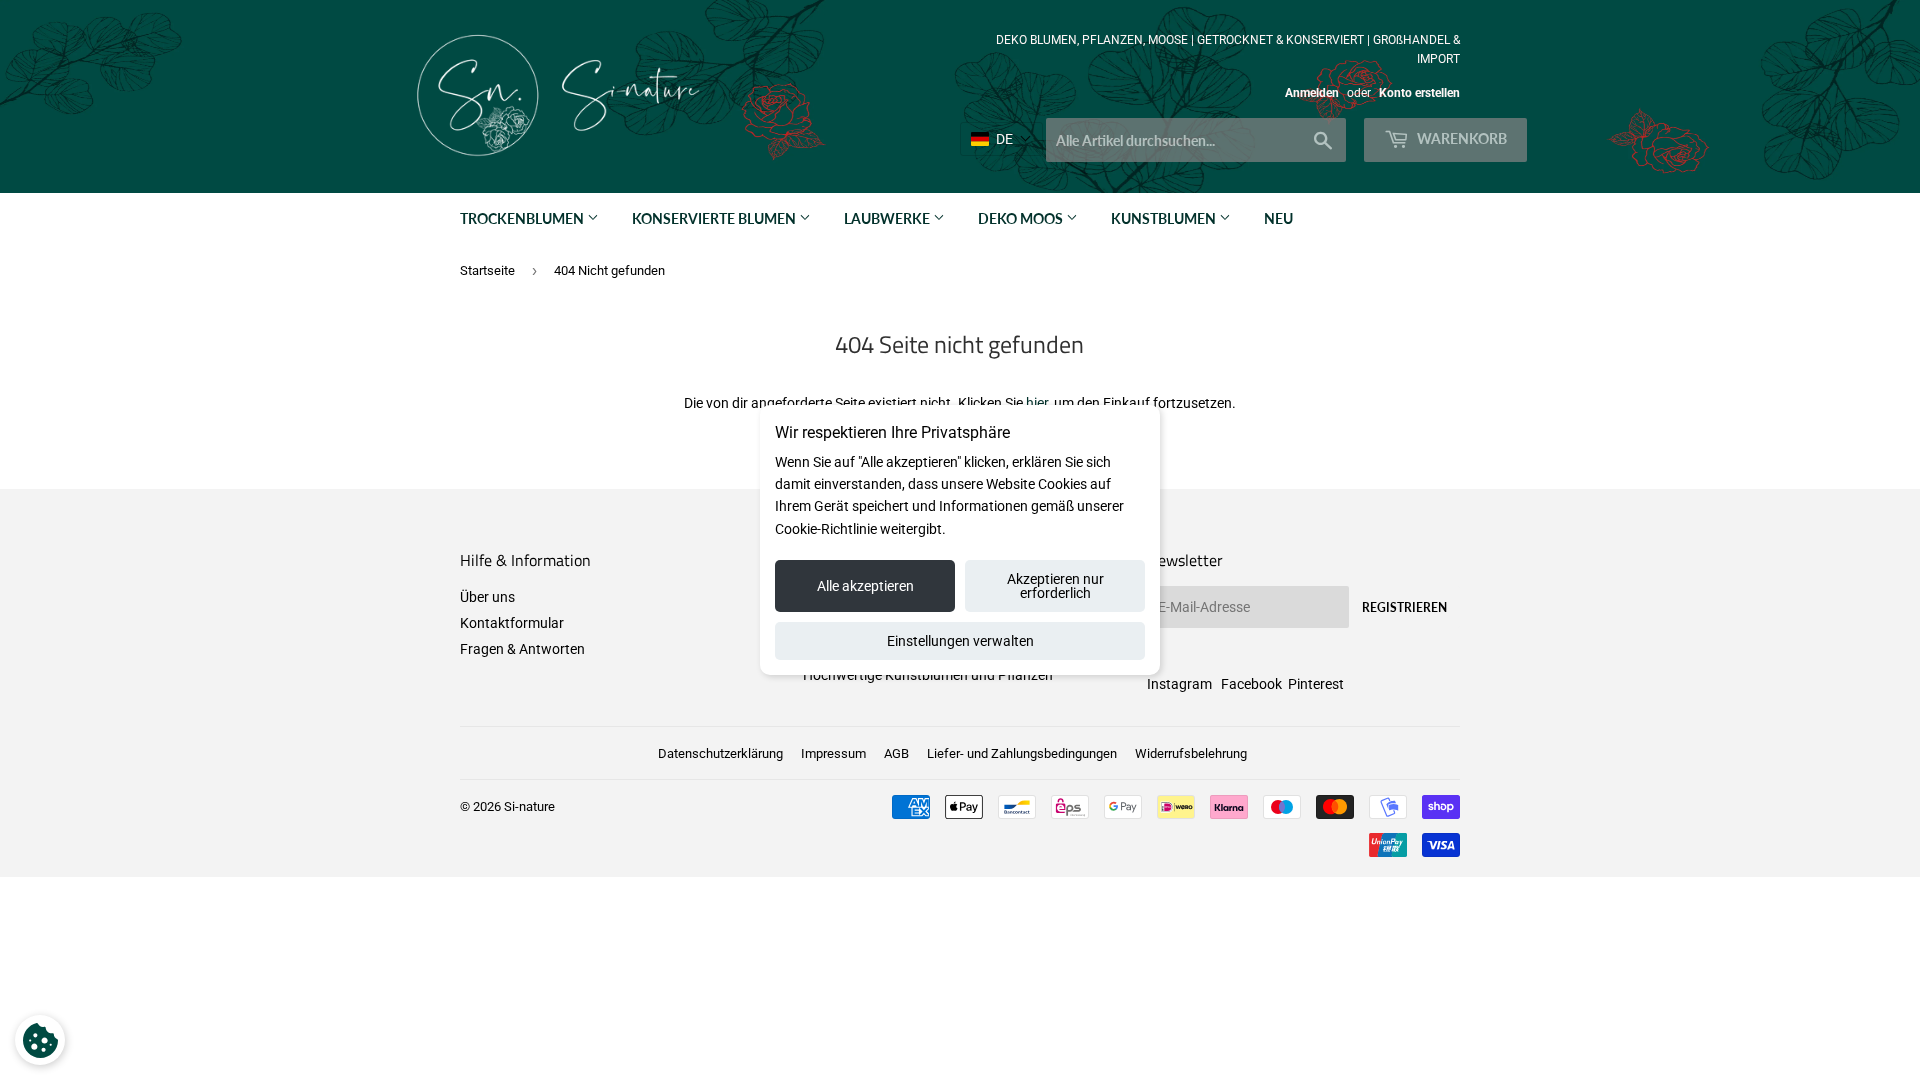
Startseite (487, 270)
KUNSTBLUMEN (1165, 218)
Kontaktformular (512, 623)
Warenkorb (1460, 138)
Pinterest (1316, 684)
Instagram (1179, 684)
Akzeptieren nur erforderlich (1055, 586)
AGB (896, 753)
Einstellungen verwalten (960, 641)
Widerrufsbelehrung (1191, 753)
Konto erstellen (1419, 93)
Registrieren (1404, 607)
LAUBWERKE (888, 218)
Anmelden (1312, 93)
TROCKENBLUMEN (523, 218)
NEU (1278, 218)
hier (1037, 403)
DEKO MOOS (1022, 218)
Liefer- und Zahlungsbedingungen (1022, 753)
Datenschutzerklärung (720, 753)
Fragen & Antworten (522, 649)
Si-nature (529, 806)
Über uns (487, 597)
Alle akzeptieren (865, 586)
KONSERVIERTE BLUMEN (715, 218)
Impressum (833, 753)
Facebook (1251, 684)
